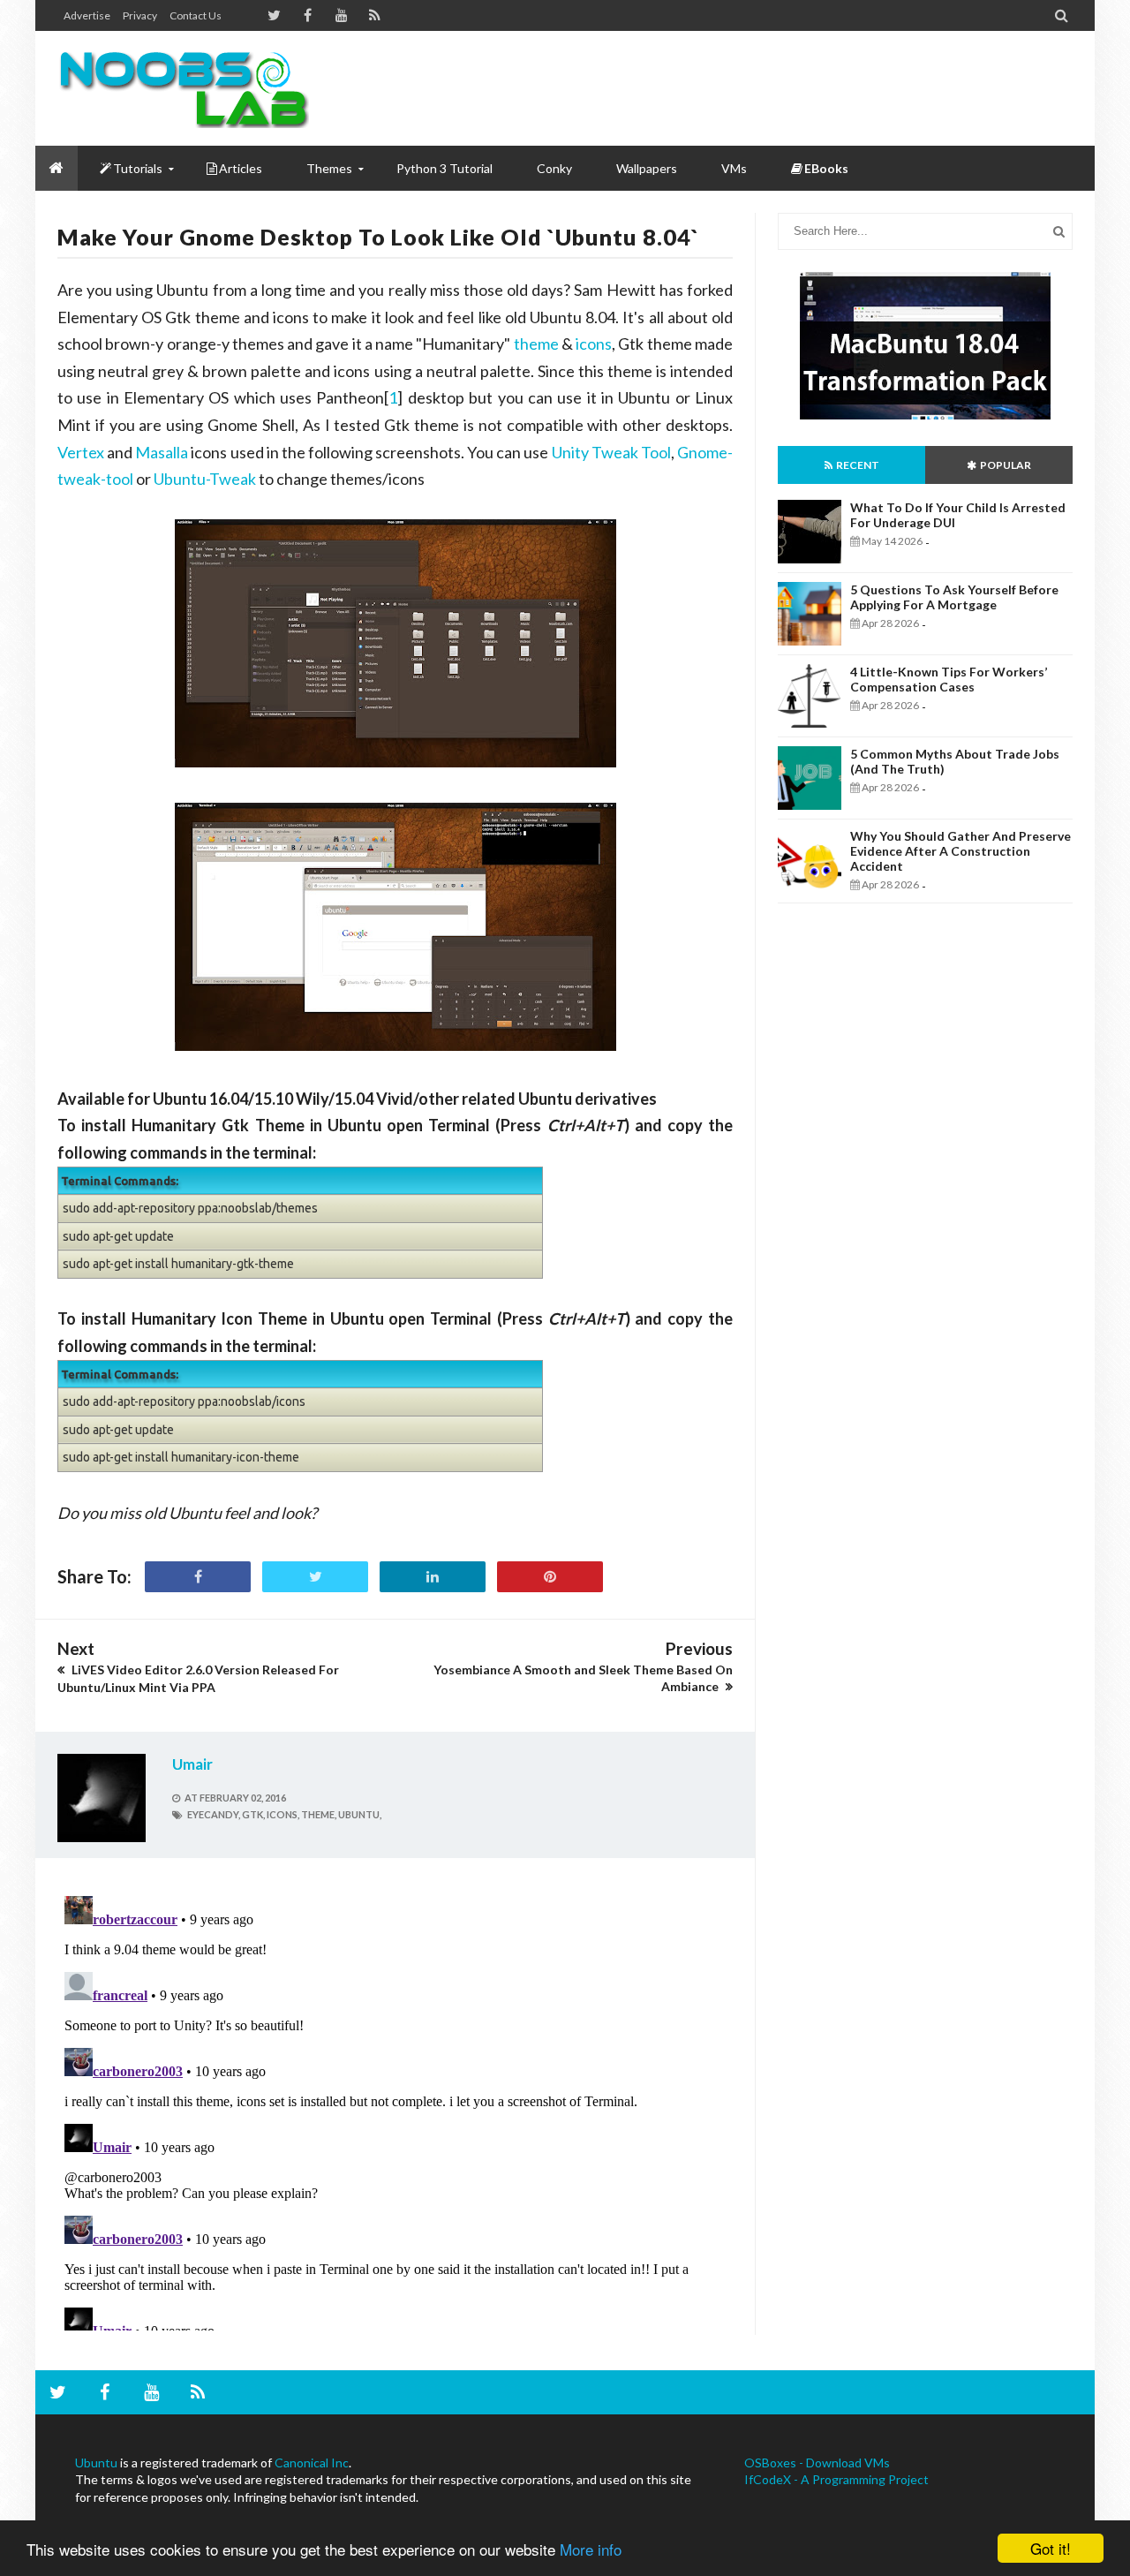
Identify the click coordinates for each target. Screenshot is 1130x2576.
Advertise (87, 15)
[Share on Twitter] (315, 1577)
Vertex (81, 452)
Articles (241, 168)
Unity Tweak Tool (611, 452)
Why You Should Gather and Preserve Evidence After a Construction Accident (960, 851)
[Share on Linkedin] (433, 1577)
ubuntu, (360, 1814)
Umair (192, 1764)
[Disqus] (395, 2110)
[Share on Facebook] (198, 1577)
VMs (734, 168)
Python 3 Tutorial (444, 168)
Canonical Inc (312, 2463)
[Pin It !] (550, 1577)
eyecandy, (214, 1814)
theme (536, 344)
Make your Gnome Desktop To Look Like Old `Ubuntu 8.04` (378, 237)
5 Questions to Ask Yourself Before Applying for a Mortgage (954, 597)
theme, (319, 1814)
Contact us (196, 15)
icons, (283, 1814)
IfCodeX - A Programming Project (836, 2479)
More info (591, 2549)
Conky (554, 168)
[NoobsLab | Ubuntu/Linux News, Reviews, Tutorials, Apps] (190, 88)
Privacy (140, 15)
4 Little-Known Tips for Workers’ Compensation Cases (949, 679)
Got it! (1051, 2548)
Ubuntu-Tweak (205, 479)
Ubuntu (96, 2463)
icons (594, 344)
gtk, (253, 1814)
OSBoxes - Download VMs (817, 2463)
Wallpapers (647, 168)
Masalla (162, 452)
